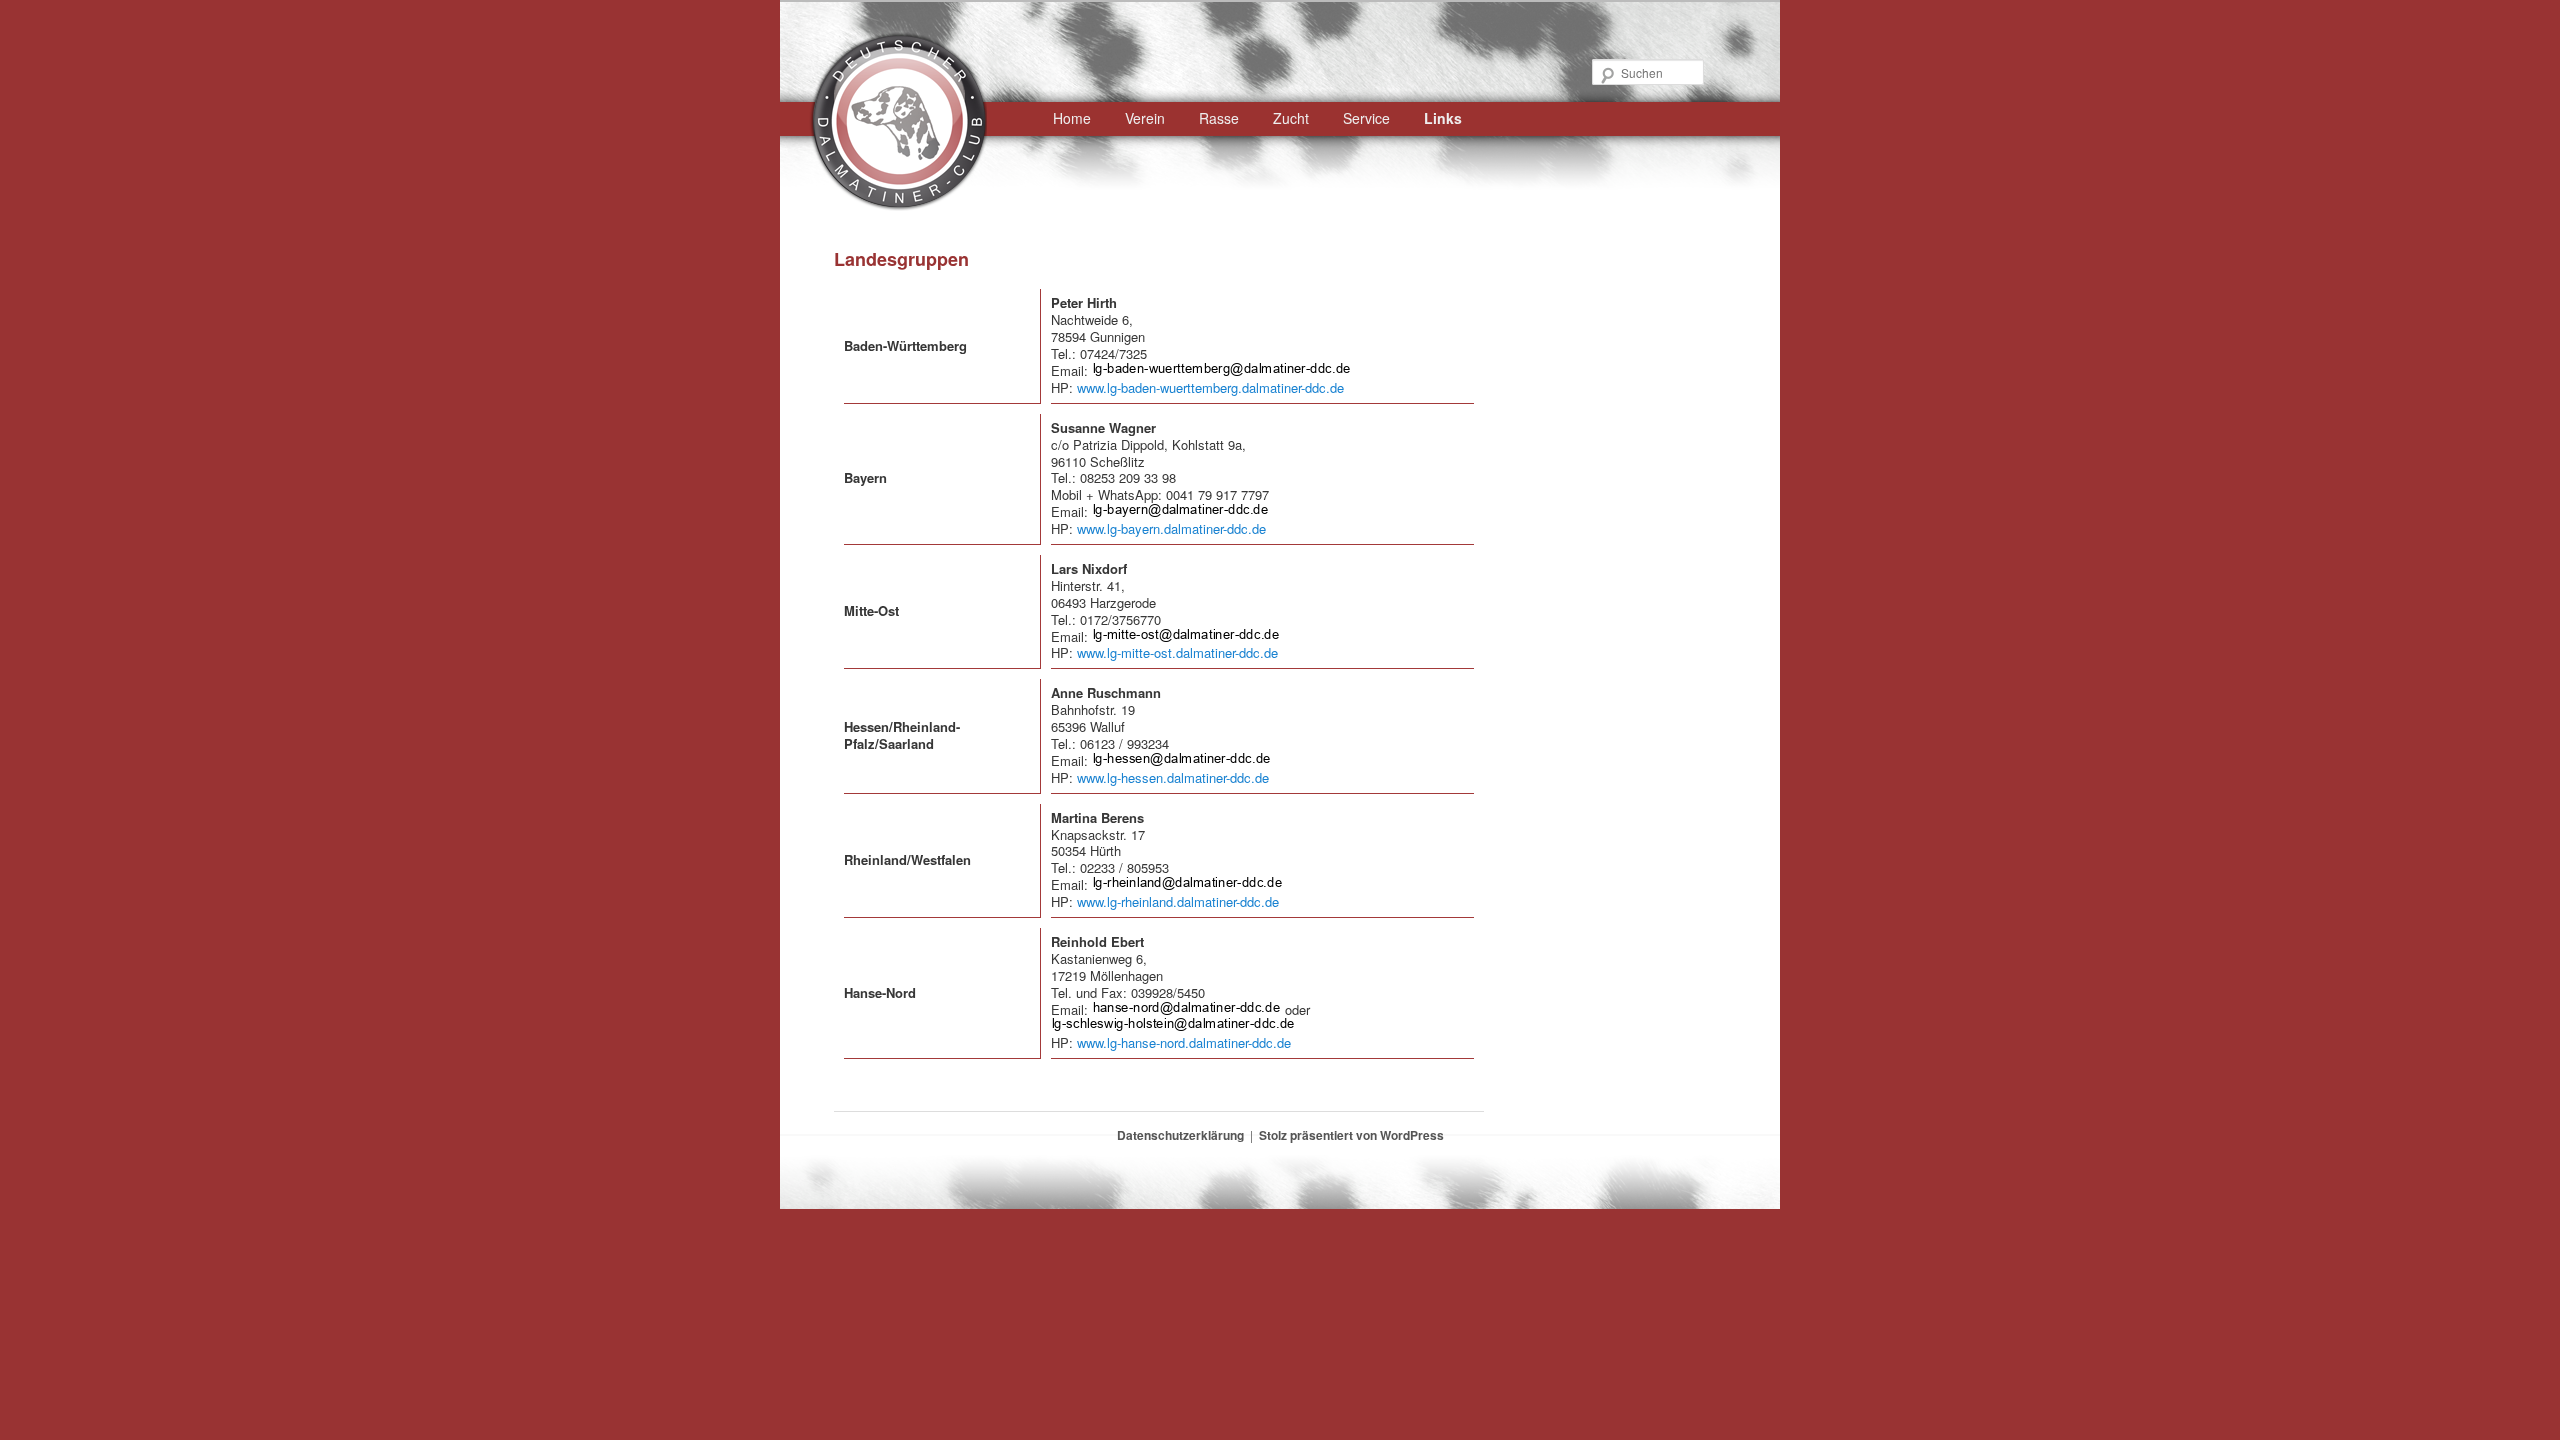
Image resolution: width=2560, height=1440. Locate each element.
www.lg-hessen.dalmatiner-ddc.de (1173, 777)
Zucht (1291, 118)
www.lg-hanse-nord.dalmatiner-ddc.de (1184, 1042)
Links (1443, 118)
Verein (1145, 118)
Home (1072, 118)
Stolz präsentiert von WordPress (1351, 1135)
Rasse (1219, 118)
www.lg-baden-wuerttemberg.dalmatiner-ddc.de (1210, 387)
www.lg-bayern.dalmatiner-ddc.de (1171, 528)
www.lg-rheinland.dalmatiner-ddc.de (1178, 901)
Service (1366, 118)
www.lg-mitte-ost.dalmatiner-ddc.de (1177, 652)
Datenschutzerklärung (1180, 1135)
